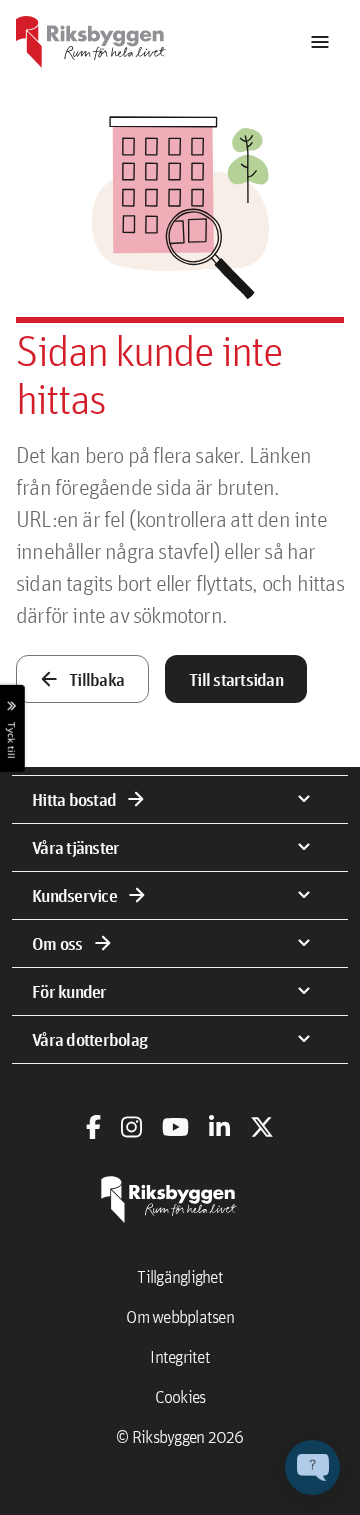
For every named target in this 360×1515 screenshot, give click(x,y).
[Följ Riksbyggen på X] (262, 1127)
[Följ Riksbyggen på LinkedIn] (219, 1127)
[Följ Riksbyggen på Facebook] (93, 1127)
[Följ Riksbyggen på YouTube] (175, 1127)
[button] (312, 1467)
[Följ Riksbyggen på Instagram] (131, 1127)
